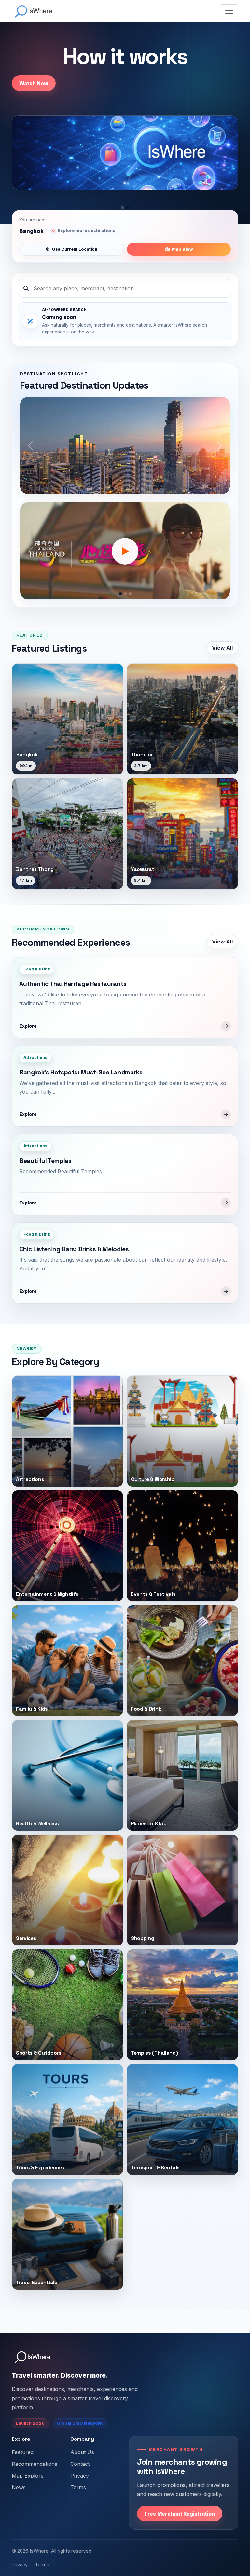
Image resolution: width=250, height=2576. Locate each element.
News (19, 2487)
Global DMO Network (80, 2423)
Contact (80, 2464)
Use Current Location (75, 249)
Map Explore (28, 2476)
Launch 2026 (30, 2423)
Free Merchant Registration (180, 2514)
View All (222, 648)
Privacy (80, 2476)
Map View (182, 249)
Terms (78, 2487)
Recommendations (35, 2464)
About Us (82, 2452)
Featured (23, 2452)
